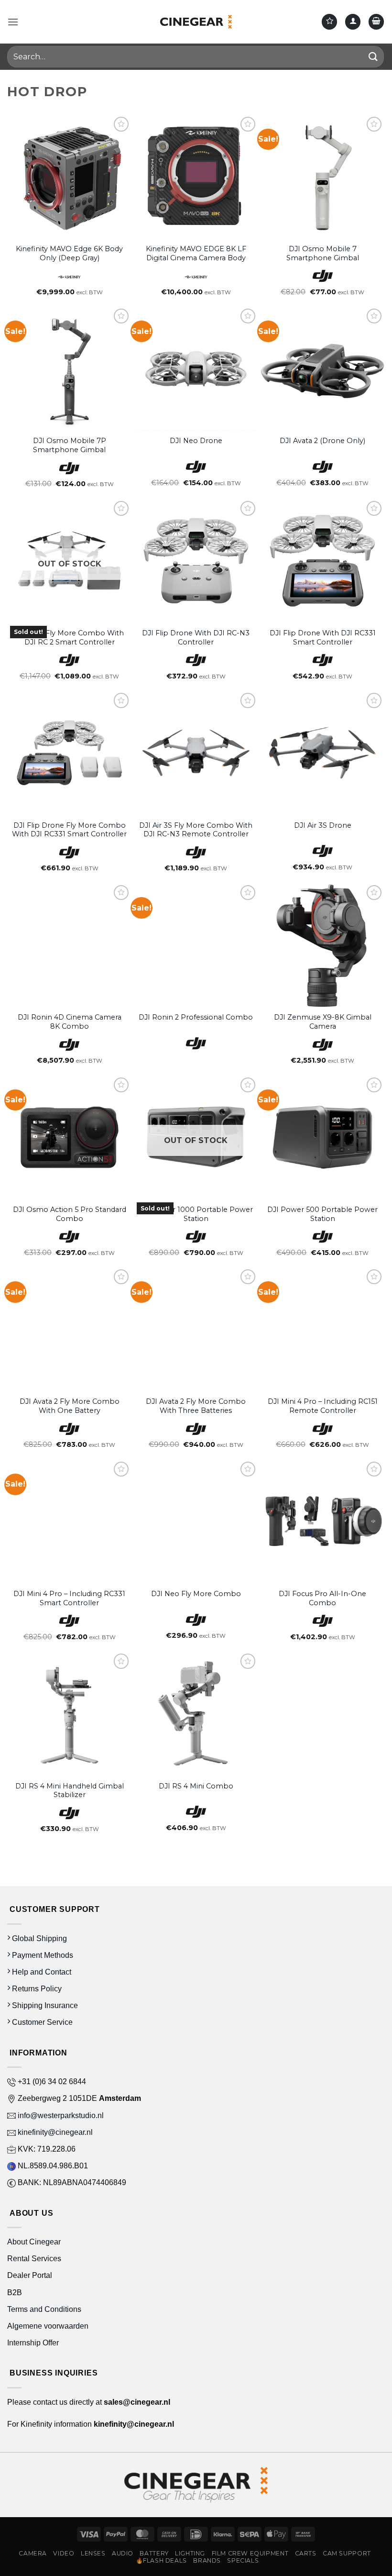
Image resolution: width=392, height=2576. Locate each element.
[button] (13, 22)
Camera (33, 2553)
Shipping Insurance (44, 2005)
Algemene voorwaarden (49, 2326)
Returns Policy (36, 1989)
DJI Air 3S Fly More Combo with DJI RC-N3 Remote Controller (196, 830)
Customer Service (41, 2022)
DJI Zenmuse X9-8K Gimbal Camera (323, 1022)
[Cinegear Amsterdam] (196, 22)
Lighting (190, 2553)
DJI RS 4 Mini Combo (196, 1786)
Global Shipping (38, 1938)
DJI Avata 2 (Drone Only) (322, 441)
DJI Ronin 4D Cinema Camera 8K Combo (70, 1022)
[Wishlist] (329, 22)
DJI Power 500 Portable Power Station (322, 1214)
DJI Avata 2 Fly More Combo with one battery (70, 1406)
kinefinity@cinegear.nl (54, 2132)
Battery (154, 2553)
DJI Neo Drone (196, 441)
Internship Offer (33, 2343)
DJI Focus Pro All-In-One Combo (322, 1598)
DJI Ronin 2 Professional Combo (196, 1017)
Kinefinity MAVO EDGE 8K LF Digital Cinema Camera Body (196, 253)
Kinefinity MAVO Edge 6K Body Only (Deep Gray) (69, 253)
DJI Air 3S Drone (323, 825)
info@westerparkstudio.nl (60, 2115)
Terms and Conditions (44, 2309)
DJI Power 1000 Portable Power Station (196, 1214)
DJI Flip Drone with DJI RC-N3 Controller (196, 638)
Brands (207, 2560)
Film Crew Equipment (250, 2553)
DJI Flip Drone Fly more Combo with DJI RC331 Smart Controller (69, 830)
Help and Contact (41, 1972)
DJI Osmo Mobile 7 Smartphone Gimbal (323, 253)
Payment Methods (42, 1955)
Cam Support (347, 2553)
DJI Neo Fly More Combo (196, 1594)
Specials (243, 2560)
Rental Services (34, 2259)
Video (64, 2553)
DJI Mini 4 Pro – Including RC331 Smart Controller (69, 1598)
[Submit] (373, 57)
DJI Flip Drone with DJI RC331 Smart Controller (323, 638)
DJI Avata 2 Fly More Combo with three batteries (196, 1406)
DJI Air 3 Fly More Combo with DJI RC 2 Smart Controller (69, 638)
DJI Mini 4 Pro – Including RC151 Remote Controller (323, 1406)
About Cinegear (34, 2242)
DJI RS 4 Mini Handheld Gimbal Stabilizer (70, 1791)
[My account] (353, 22)
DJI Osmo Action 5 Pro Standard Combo (70, 1214)
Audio (123, 2553)
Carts (306, 2553)
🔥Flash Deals (161, 2560)
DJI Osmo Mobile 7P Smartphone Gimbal (70, 445)
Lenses (93, 2553)
